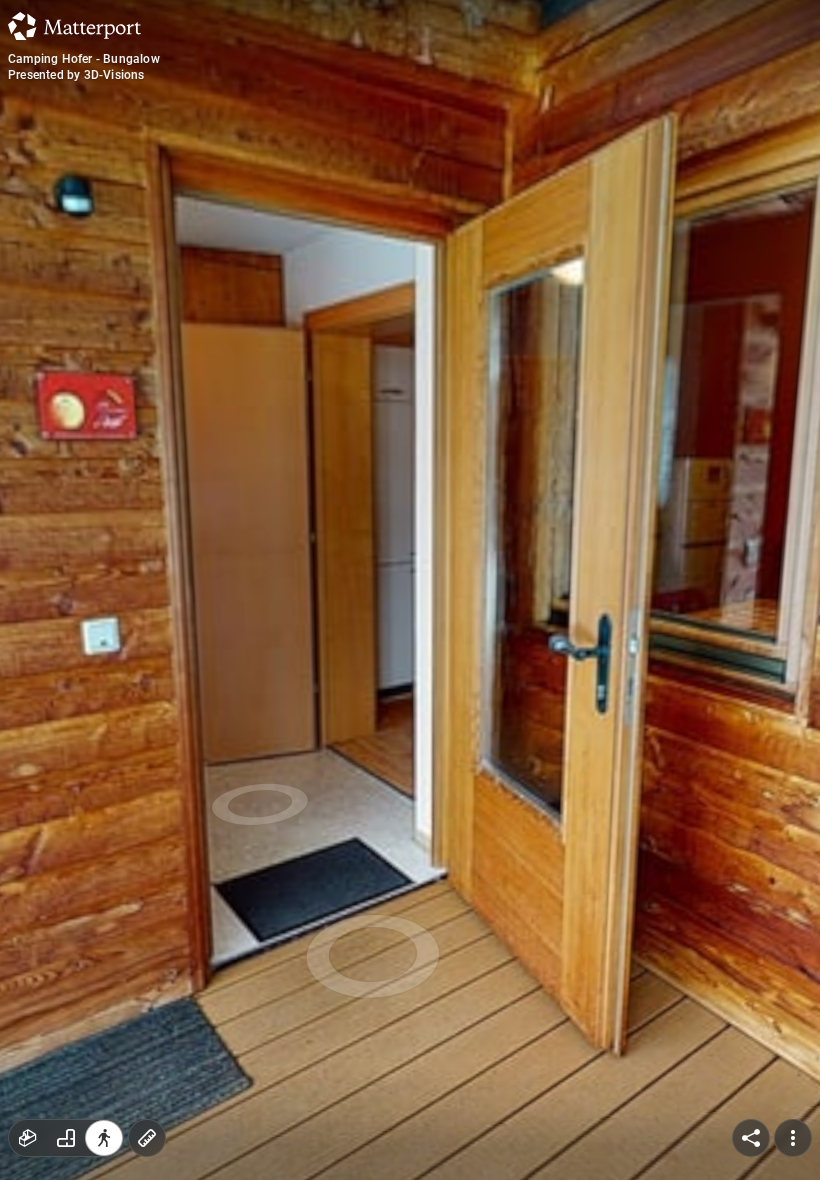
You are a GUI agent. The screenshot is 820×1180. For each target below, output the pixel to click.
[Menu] (793, 1138)
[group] (66, 1138)
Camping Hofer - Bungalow (84, 59)
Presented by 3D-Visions (76, 75)
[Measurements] (147, 1138)
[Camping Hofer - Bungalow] (410, 590)
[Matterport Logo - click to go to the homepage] (74, 26)
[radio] (28, 1138)
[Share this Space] (751, 1138)
